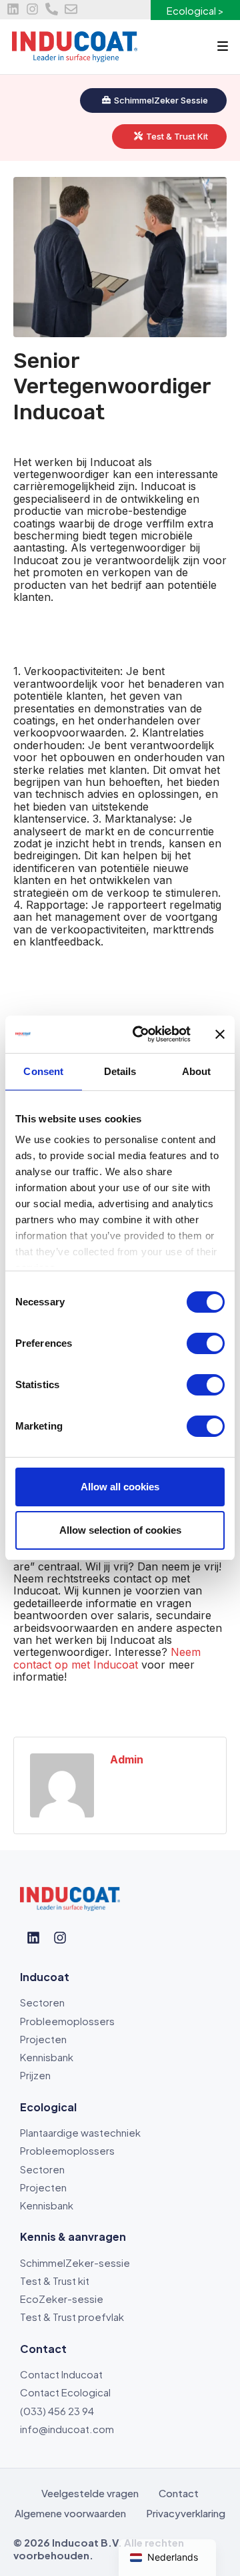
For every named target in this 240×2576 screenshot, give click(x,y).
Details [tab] (120, 1071)
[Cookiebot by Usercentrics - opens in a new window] (141, 1034)
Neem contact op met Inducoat (107, 1658)
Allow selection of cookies (120, 1530)
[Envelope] (71, 9)
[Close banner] (220, 1034)
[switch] (206, 1343)
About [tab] (197, 1071)
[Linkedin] (13, 9)
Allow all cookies (120, 1487)
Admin (127, 1759)
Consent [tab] (43, 1071)
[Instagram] (32, 9)
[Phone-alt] (52, 9)
